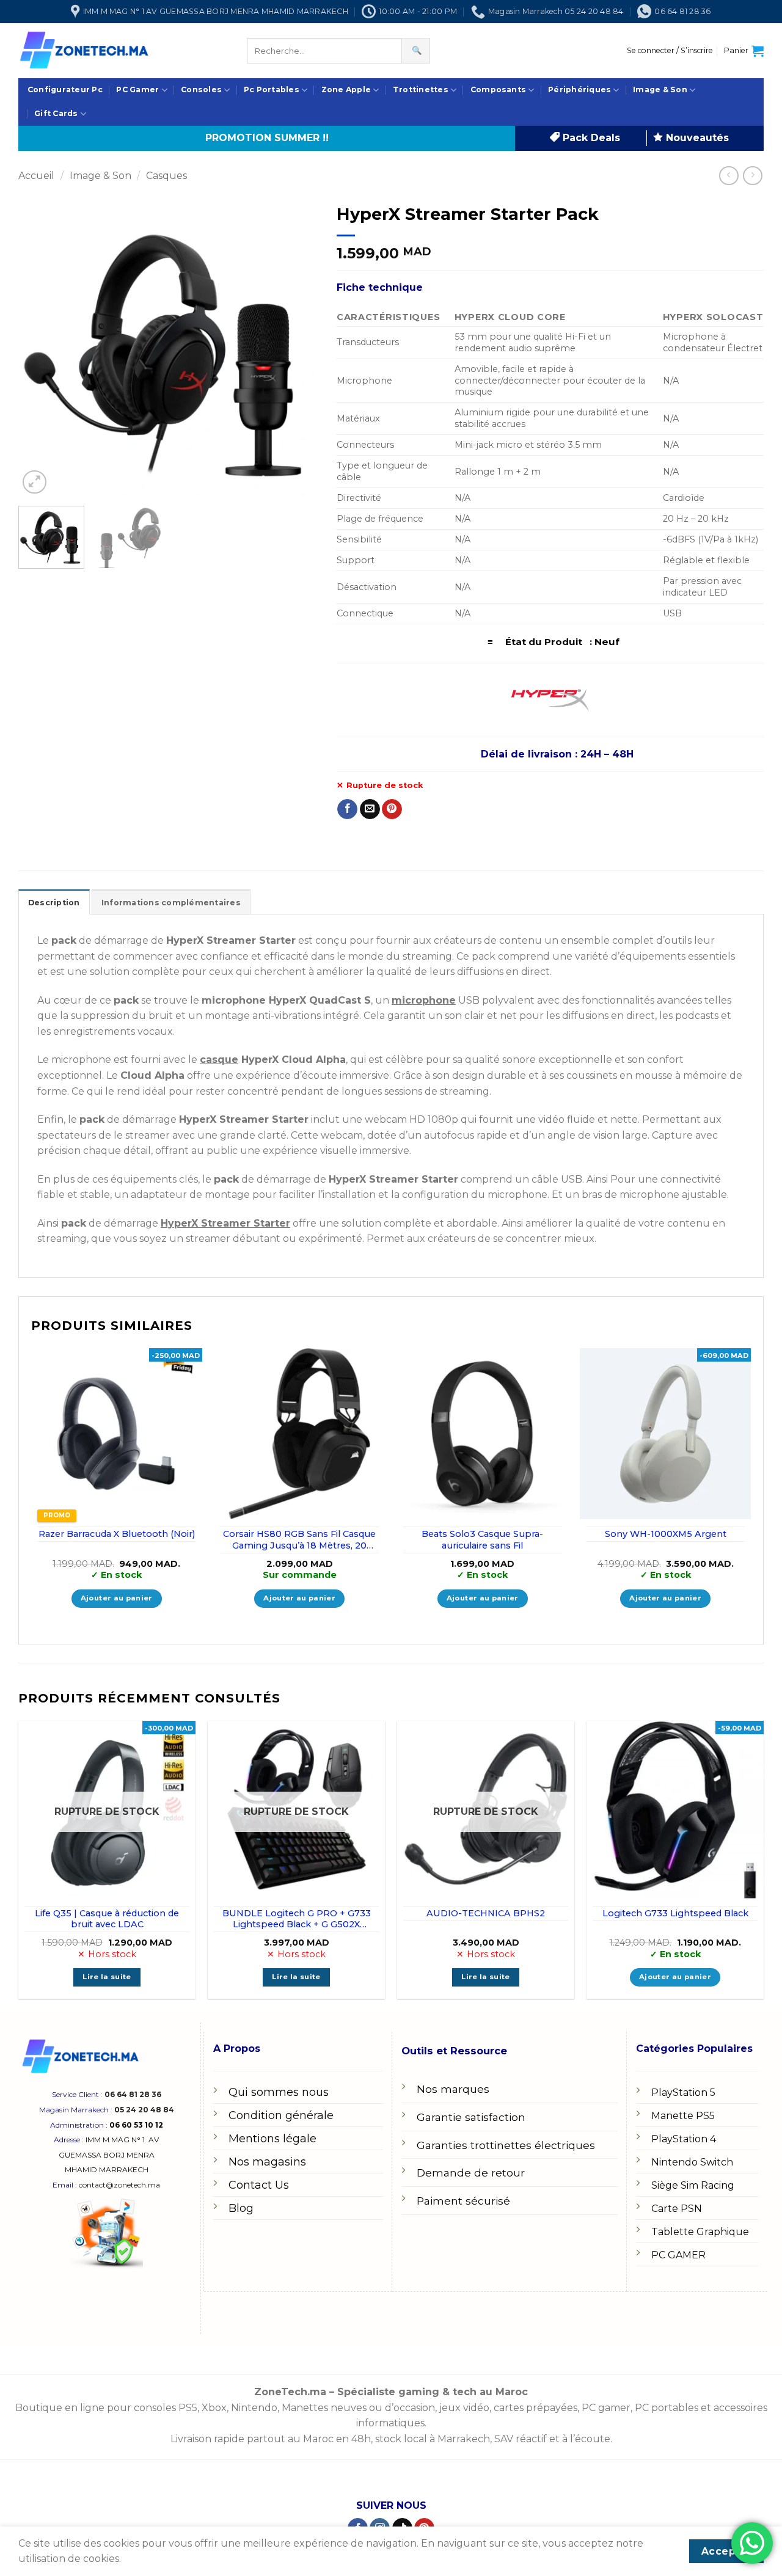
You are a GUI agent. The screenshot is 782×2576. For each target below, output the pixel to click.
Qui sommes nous (279, 2092)
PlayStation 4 (684, 2139)
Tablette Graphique (700, 2232)
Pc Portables (272, 89)
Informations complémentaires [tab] (171, 903)
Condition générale (281, 2115)
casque (219, 1060)
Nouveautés (696, 138)
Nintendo (254, 2408)
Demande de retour (471, 2173)
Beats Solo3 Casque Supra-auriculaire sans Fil (482, 1540)
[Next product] (729, 176)
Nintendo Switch (692, 2162)
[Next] (297, 347)
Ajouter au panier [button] (117, 1598)
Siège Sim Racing (693, 2185)
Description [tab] (54, 903)
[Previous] (40, 347)
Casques (166, 176)
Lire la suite (107, 1977)
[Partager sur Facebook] (347, 809)
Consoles (201, 89)
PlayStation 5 (683, 2093)
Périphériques (579, 89)
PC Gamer (137, 89)
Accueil (36, 176)
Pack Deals (590, 138)
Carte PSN (677, 2209)
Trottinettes (421, 89)
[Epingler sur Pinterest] (392, 809)
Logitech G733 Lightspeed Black (675, 1913)
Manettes (305, 2408)
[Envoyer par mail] (370, 809)
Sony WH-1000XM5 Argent (666, 1534)
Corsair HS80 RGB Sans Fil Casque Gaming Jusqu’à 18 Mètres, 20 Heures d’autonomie (299, 1540)
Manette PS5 (683, 2116)
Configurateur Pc (65, 89)
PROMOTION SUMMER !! (267, 138)
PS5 (188, 2408)
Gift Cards (56, 113)
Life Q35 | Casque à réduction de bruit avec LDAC (107, 1919)
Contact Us (259, 2185)
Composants (498, 89)
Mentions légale (272, 2139)
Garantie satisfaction (471, 2117)
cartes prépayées (534, 2408)
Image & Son (660, 89)
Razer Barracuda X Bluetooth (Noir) (117, 1534)
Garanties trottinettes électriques (506, 2145)
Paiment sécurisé (463, 2201)
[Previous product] (752, 176)
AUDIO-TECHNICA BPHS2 (486, 1913)
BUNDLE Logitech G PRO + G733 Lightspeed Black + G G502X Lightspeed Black (297, 1919)
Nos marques (453, 2089)
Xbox (214, 2408)
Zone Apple (346, 89)
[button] (670, 51)
